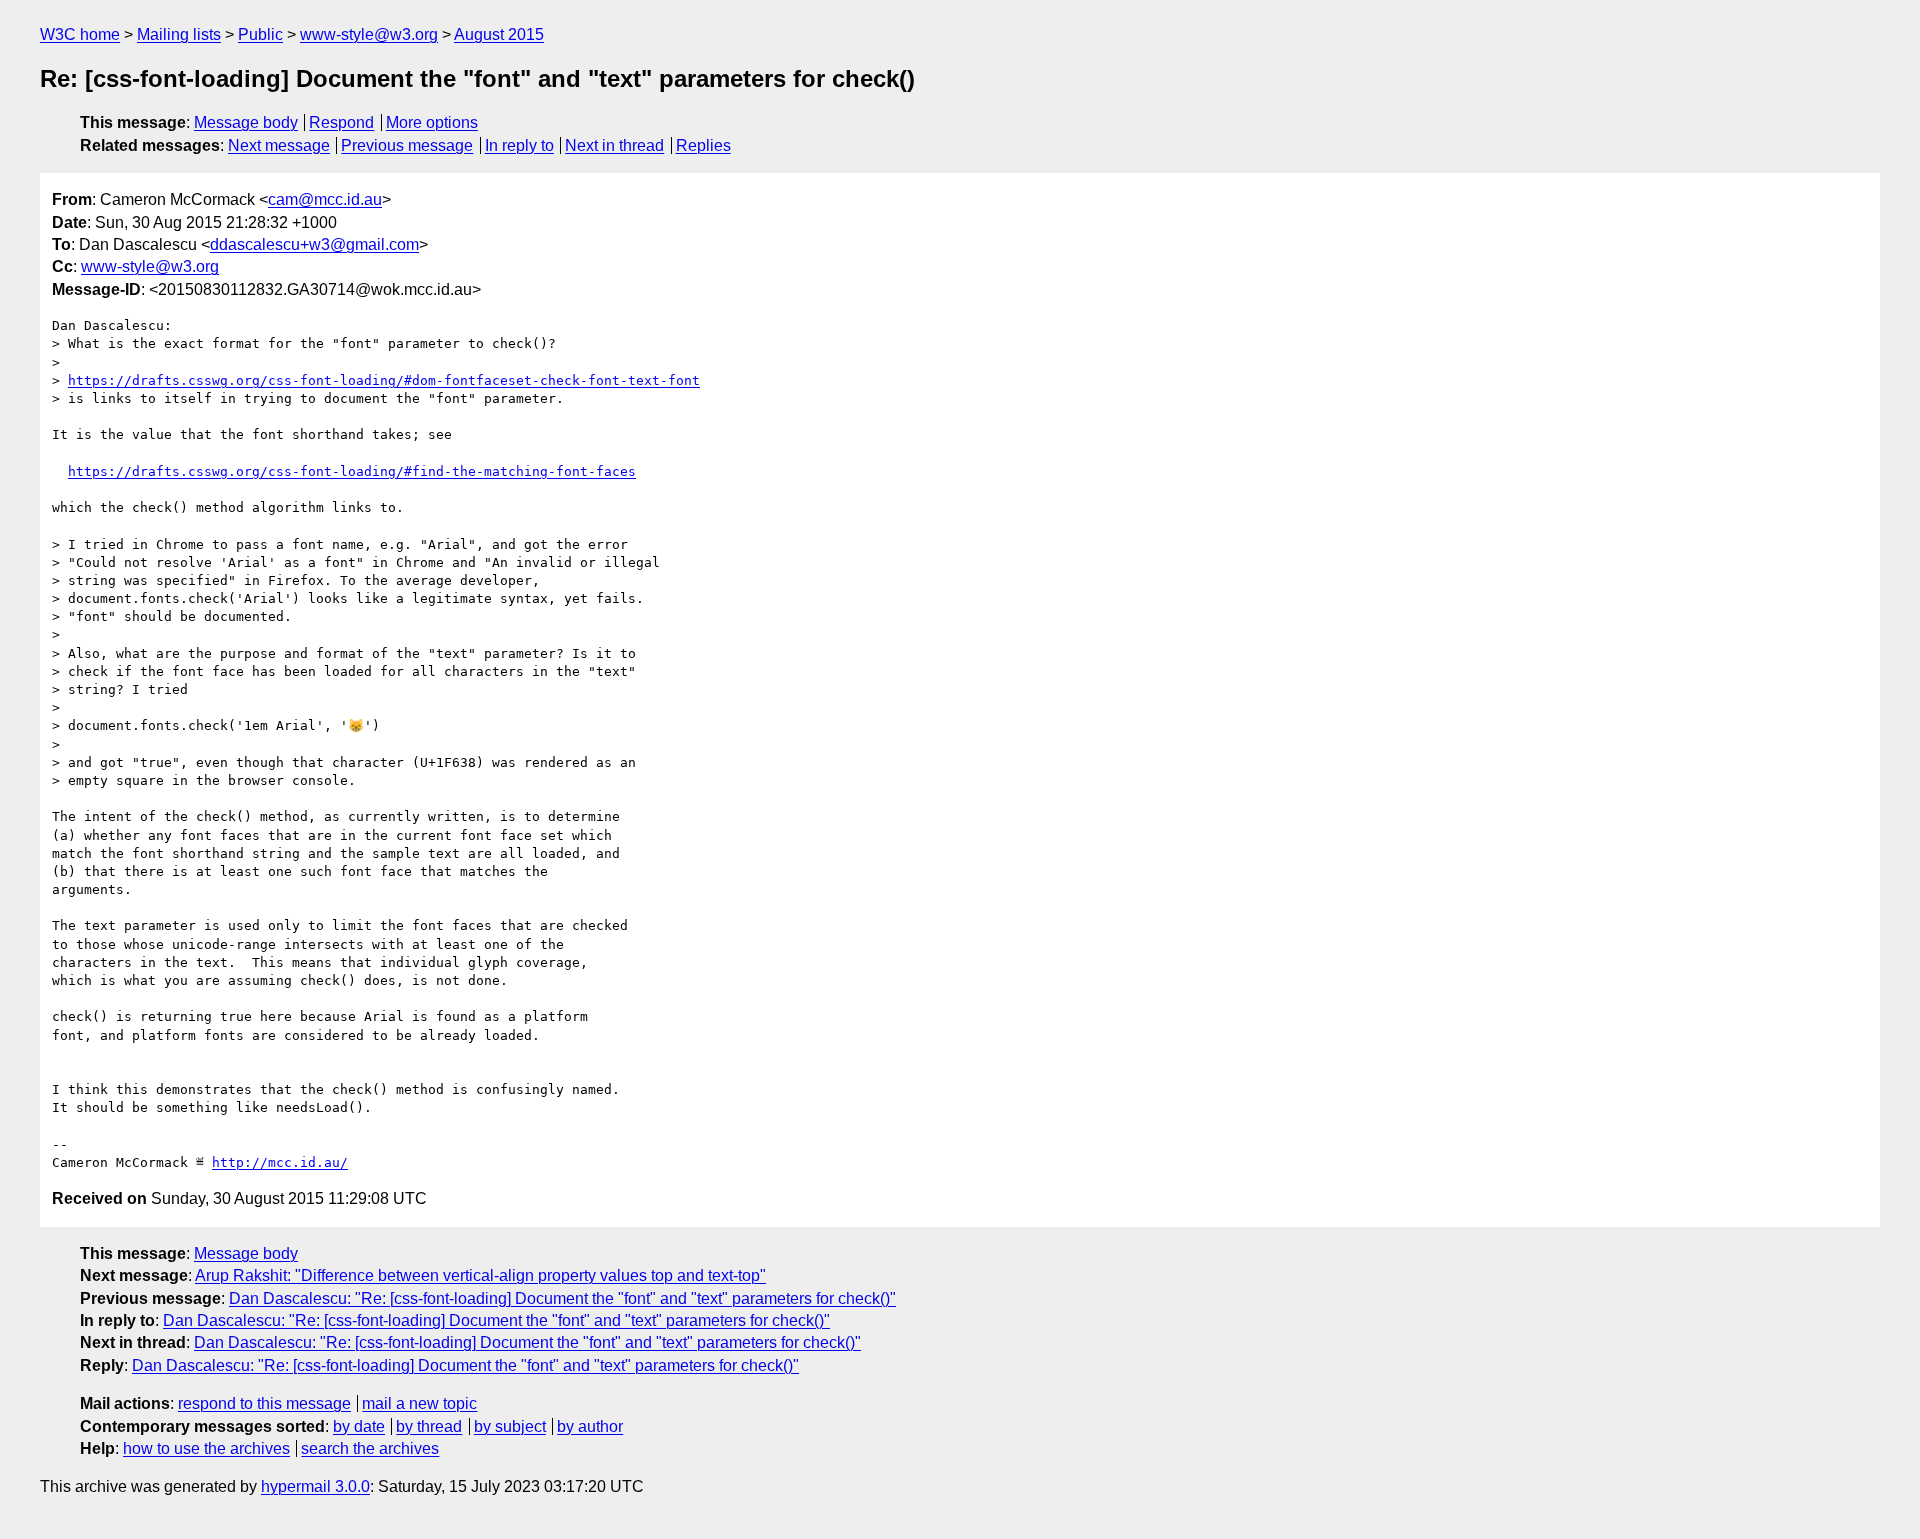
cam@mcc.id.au (325, 199)
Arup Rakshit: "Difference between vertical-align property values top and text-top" (480, 1275)
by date (359, 1426)
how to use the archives (206, 1448)
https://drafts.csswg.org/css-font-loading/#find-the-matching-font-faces (352, 471)
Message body (246, 122)
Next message (279, 145)
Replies (703, 145)
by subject (510, 1426)
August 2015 (499, 34)
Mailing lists (179, 34)
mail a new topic (419, 1403)
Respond (341, 122)
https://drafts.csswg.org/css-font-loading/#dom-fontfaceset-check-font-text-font (384, 380)
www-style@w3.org (369, 34)
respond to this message (264, 1403)
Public (260, 34)
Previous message (407, 145)
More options (432, 122)
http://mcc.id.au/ (280, 1162)
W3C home (80, 34)
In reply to (519, 145)
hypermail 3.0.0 (315, 1486)
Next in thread (614, 145)
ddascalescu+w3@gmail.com (314, 244)
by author (590, 1426)
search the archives (370, 1448)
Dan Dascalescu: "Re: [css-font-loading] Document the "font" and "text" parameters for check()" (562, 1298)
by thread (429, 1426)
